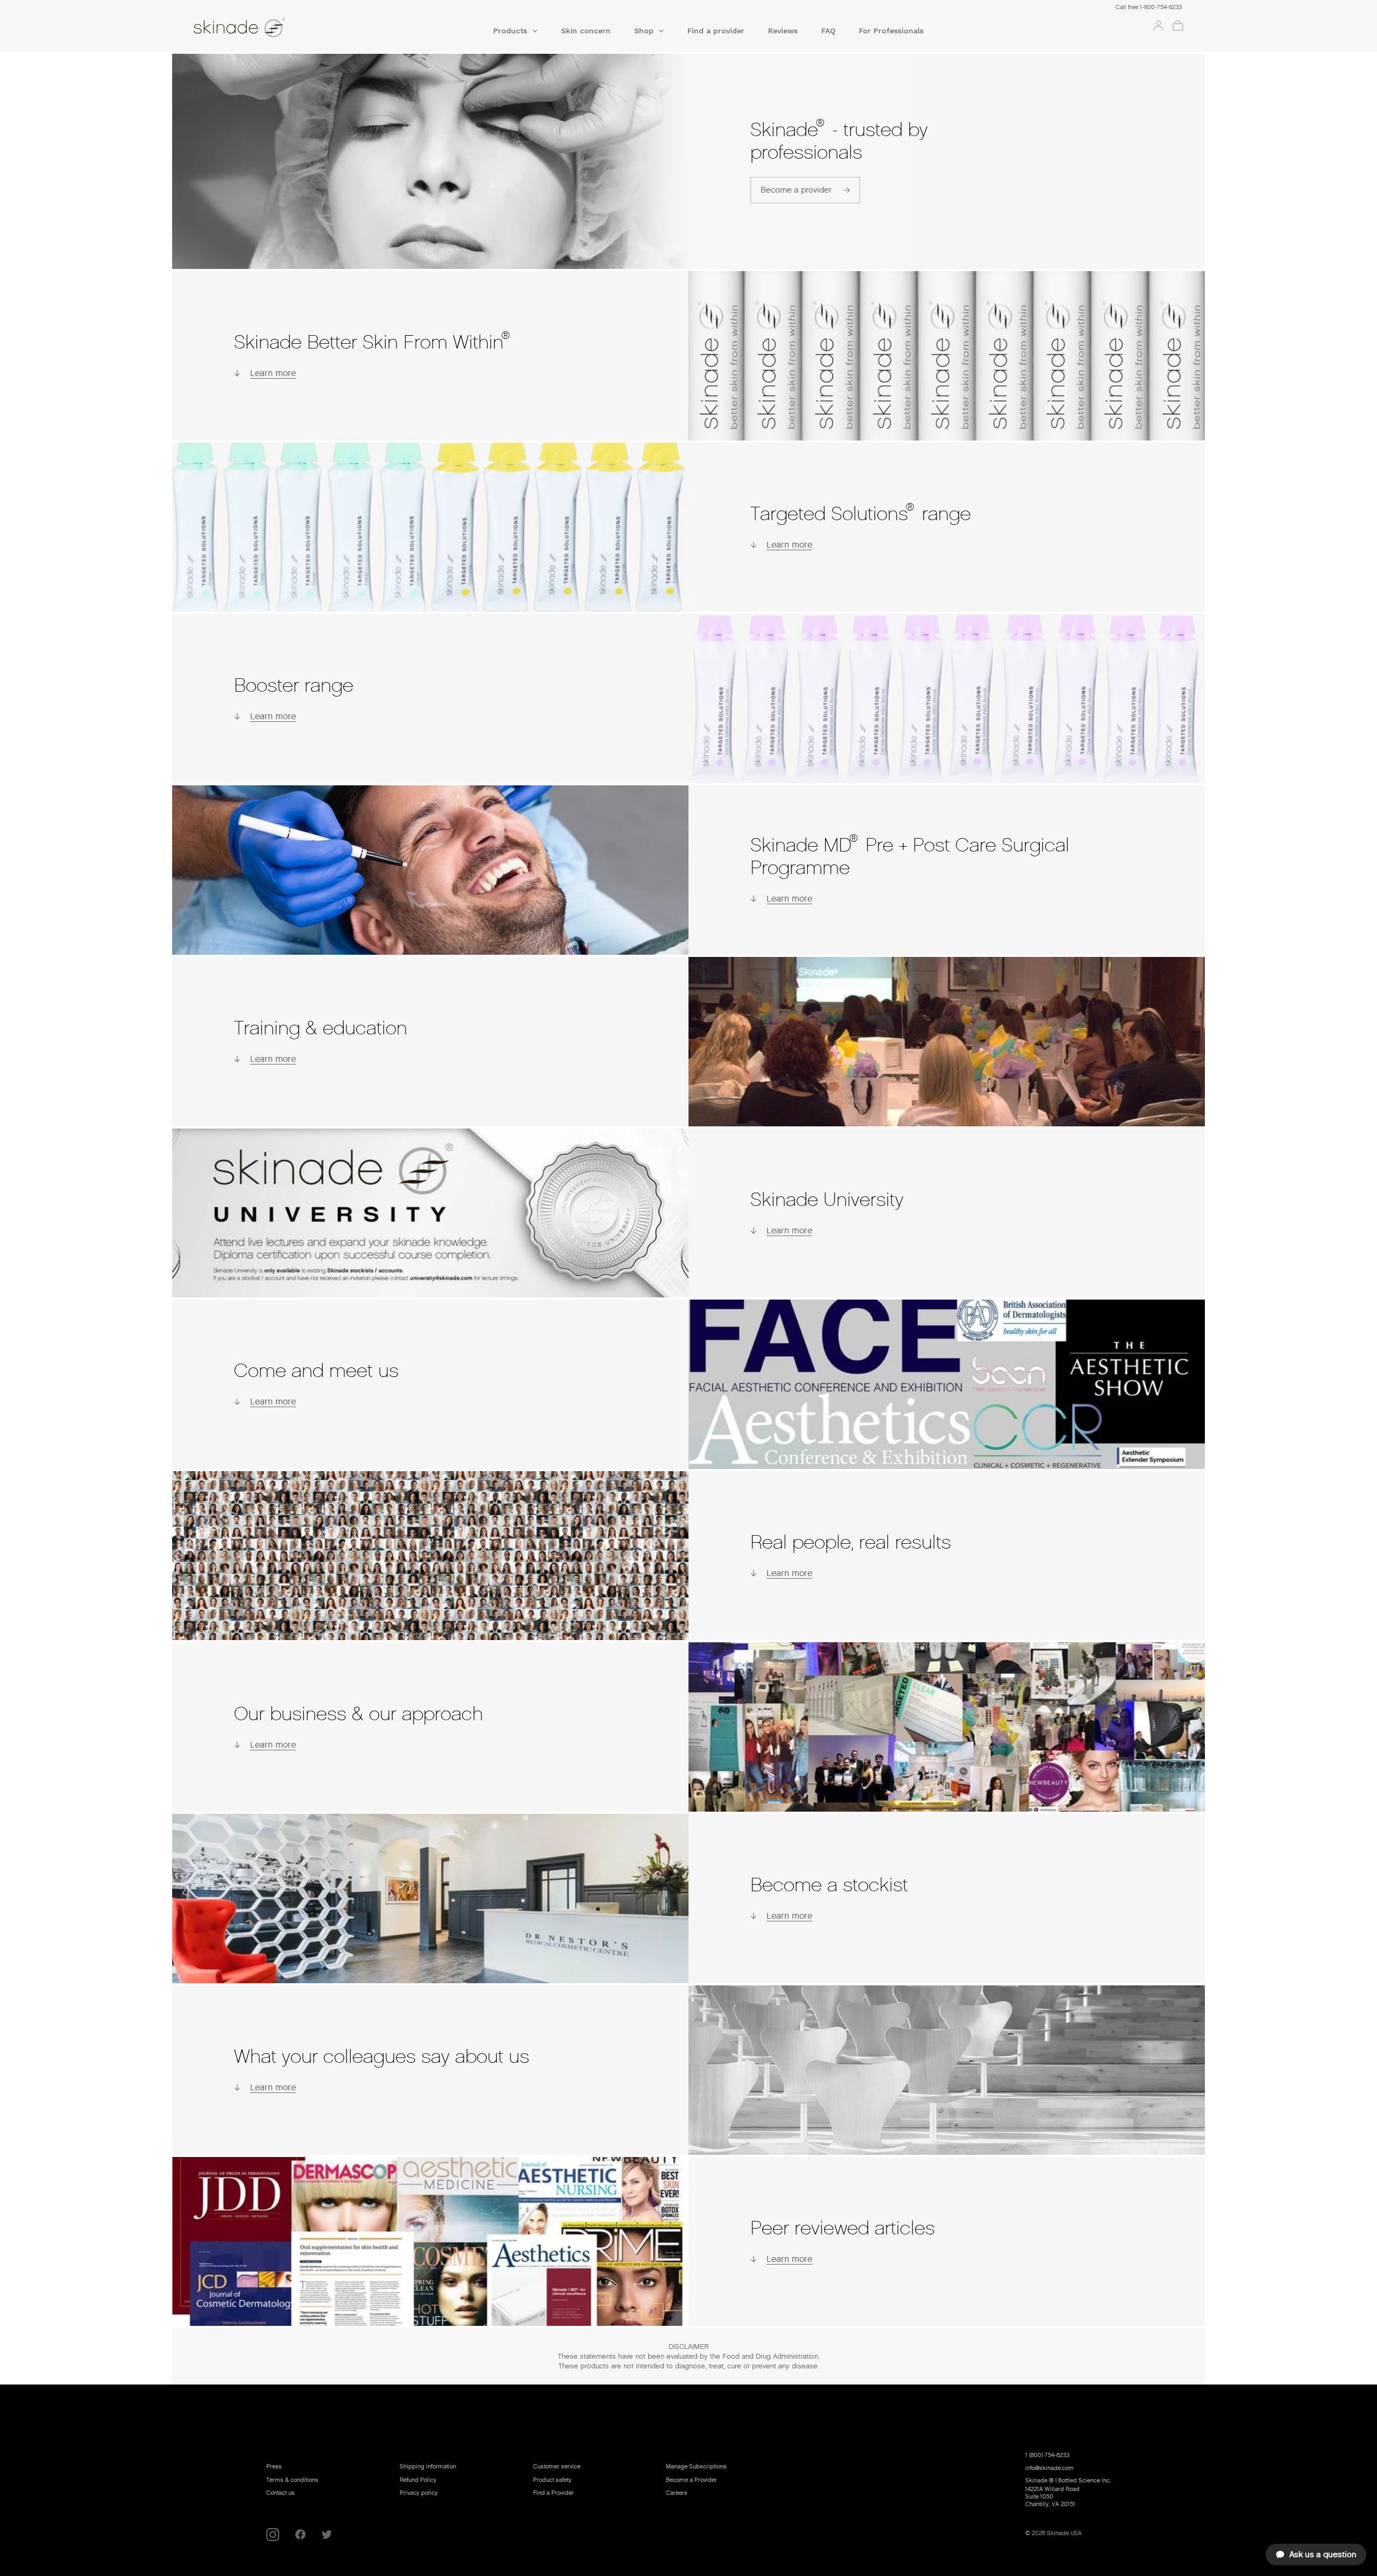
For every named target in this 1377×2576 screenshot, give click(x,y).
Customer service (557, 2466)
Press (274, 2466)
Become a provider (796, 190)
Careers (677, 2493)
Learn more (273, 373)
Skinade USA (1064, 2533)
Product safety (552, 2480)
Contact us (281, 2493)
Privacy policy (419, 2493)
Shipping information (428, 2466)
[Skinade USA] (293, 29)
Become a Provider (691, 2480)
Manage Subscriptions (696, 2466)
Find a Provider (553, 2493)
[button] (515, 34)
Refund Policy (418, 2480)
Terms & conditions (292, 2480)
